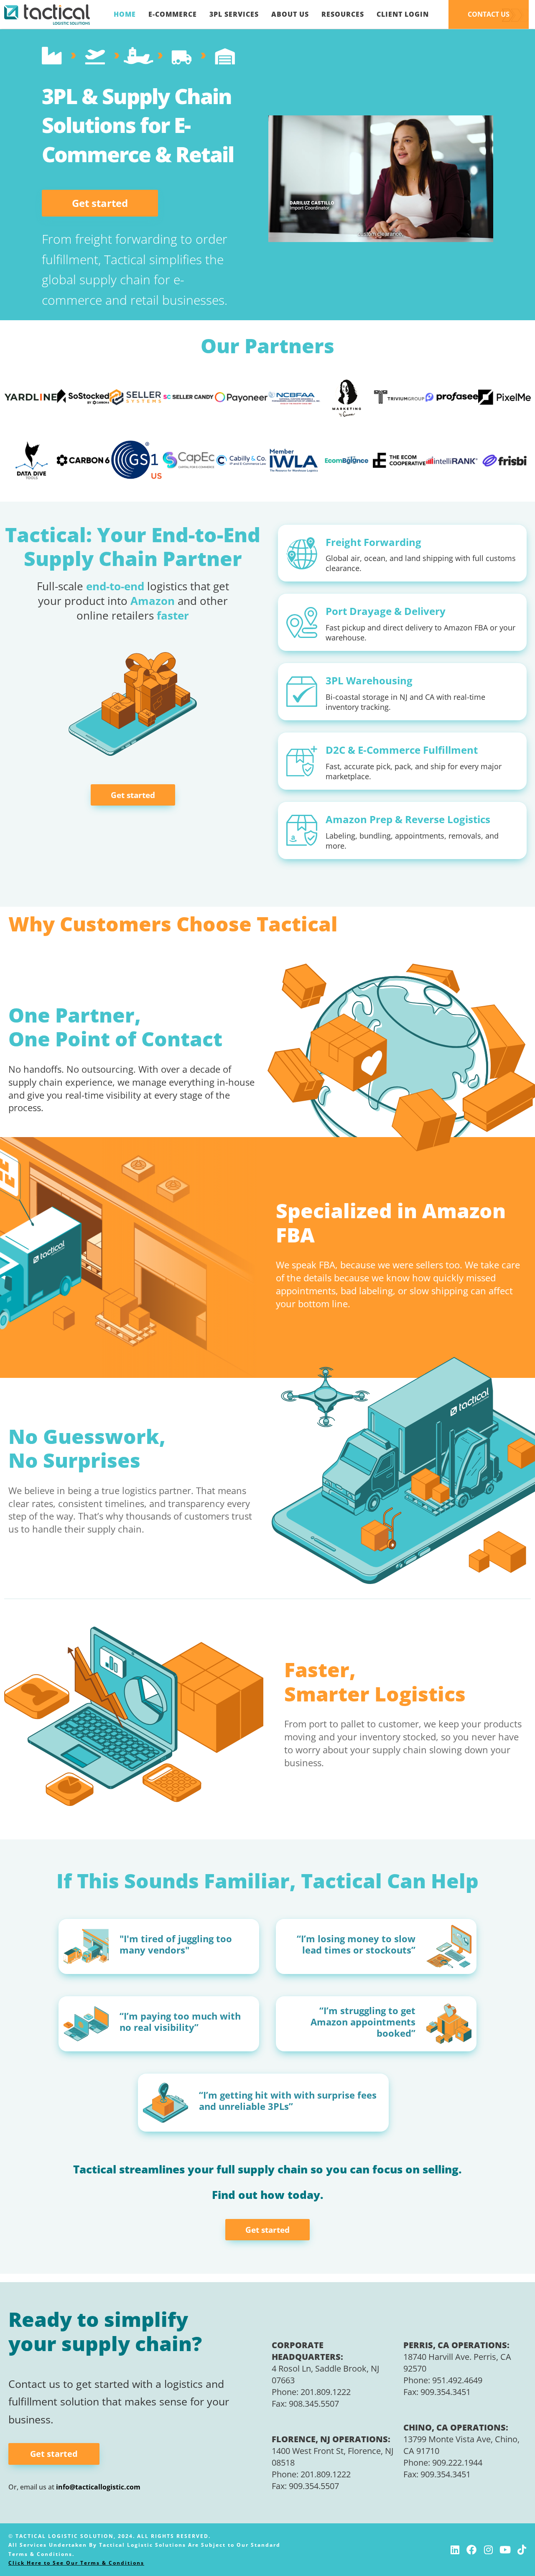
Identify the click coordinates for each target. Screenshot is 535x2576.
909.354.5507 (314, 2486)
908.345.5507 (314, 2404)
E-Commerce (173, 14)
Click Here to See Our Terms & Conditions (76, 2563)
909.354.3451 (446, 2392)
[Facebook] (471, 2550)
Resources (343, 14)
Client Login (403, 14)
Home (125, 14)
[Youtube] (505, 2550)
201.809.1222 (326, 2392)
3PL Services (234, 14)
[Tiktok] (522, 2550)
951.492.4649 (457, 2380)
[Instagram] (488, 2550)
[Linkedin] (455, 2550)
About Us (290, 14)
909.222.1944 (457, 2463)
